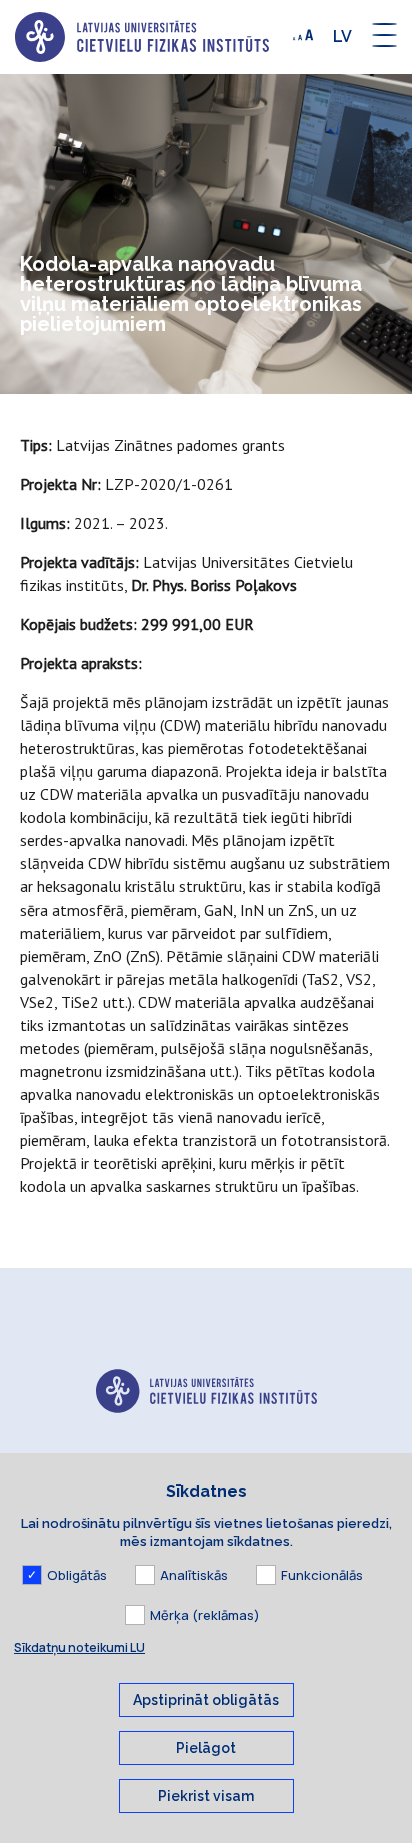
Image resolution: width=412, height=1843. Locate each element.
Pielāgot (206, 1748)
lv (342, 36)
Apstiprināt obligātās (206, 1700)
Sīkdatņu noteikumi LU (79, 1647)
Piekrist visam (206, 1796)
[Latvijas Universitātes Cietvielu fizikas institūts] (142, 37)
